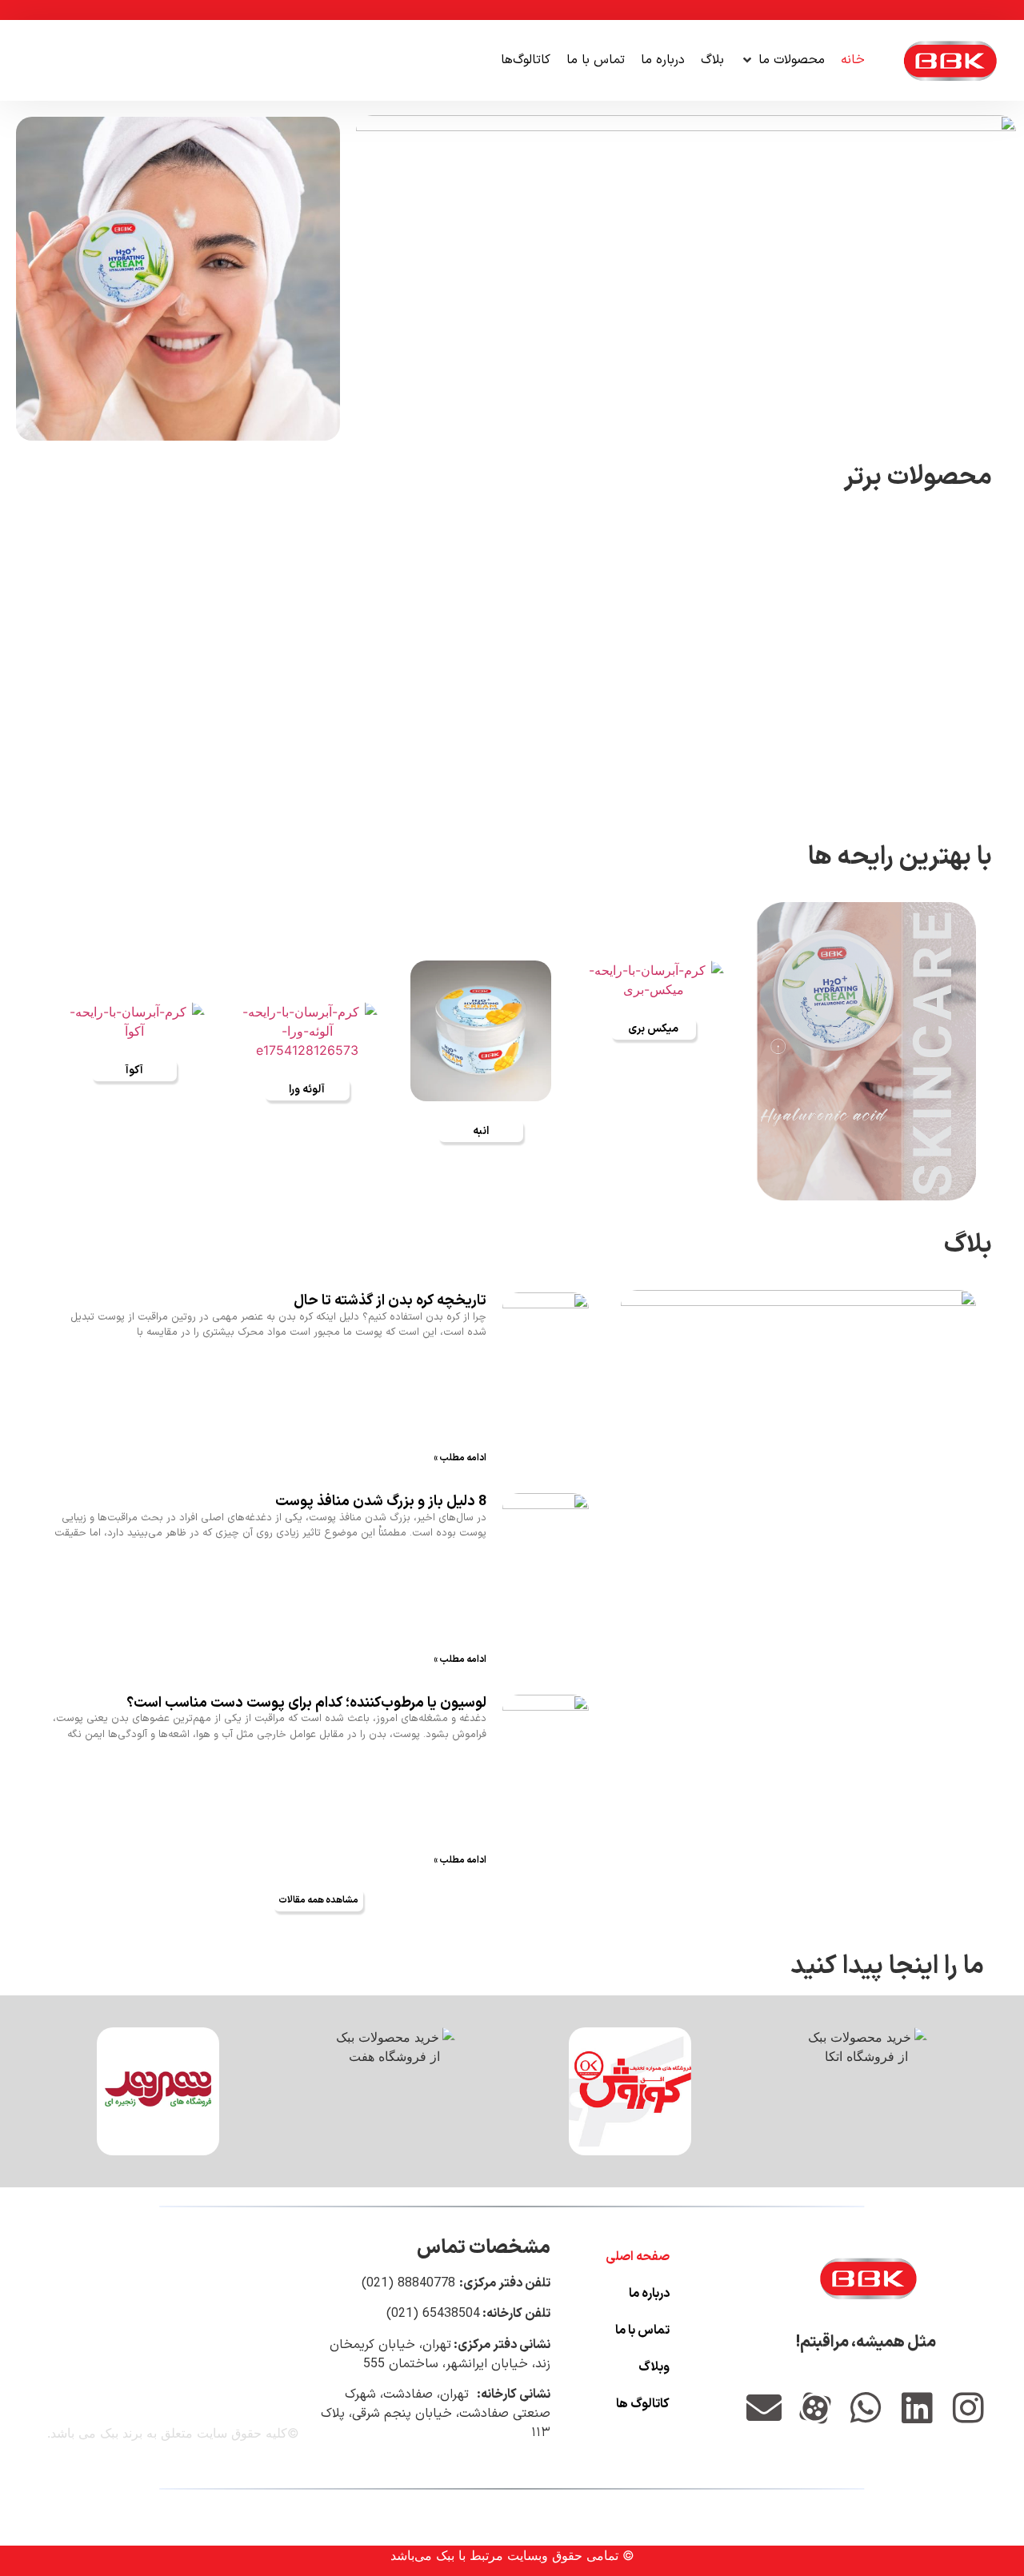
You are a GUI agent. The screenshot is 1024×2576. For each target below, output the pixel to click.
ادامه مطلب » (460, 1458)
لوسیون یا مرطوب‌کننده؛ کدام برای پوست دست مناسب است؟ (306, 1702)
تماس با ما (642, 2330)
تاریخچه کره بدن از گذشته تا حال (390, 1301)
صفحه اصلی (638, 2257)
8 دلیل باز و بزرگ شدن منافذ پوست (381, 1502)
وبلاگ (654, 2367)
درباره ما (649, 2294)
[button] (782, 60)
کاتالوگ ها (643, 2404)
